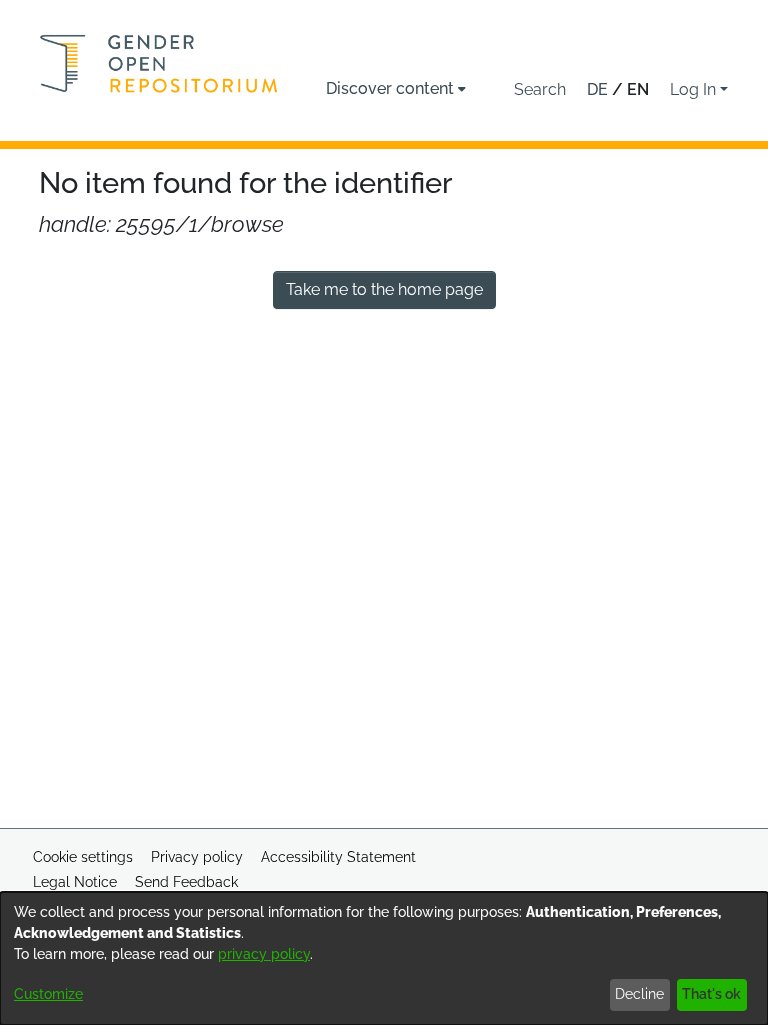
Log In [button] (695, 89)
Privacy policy (197, 857)
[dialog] (384, 958)
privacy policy (264, 954)
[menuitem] (396, 89)
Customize (48, 994)
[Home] (159, 63)
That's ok (711, 994)
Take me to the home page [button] (384, 289)
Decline (639, 994)
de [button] (599, 89)
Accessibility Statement (338, 857)
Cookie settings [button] (83, 857)
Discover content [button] (390, 88)
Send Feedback (186, 882)
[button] (540, 90)
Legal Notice (75, 882)
